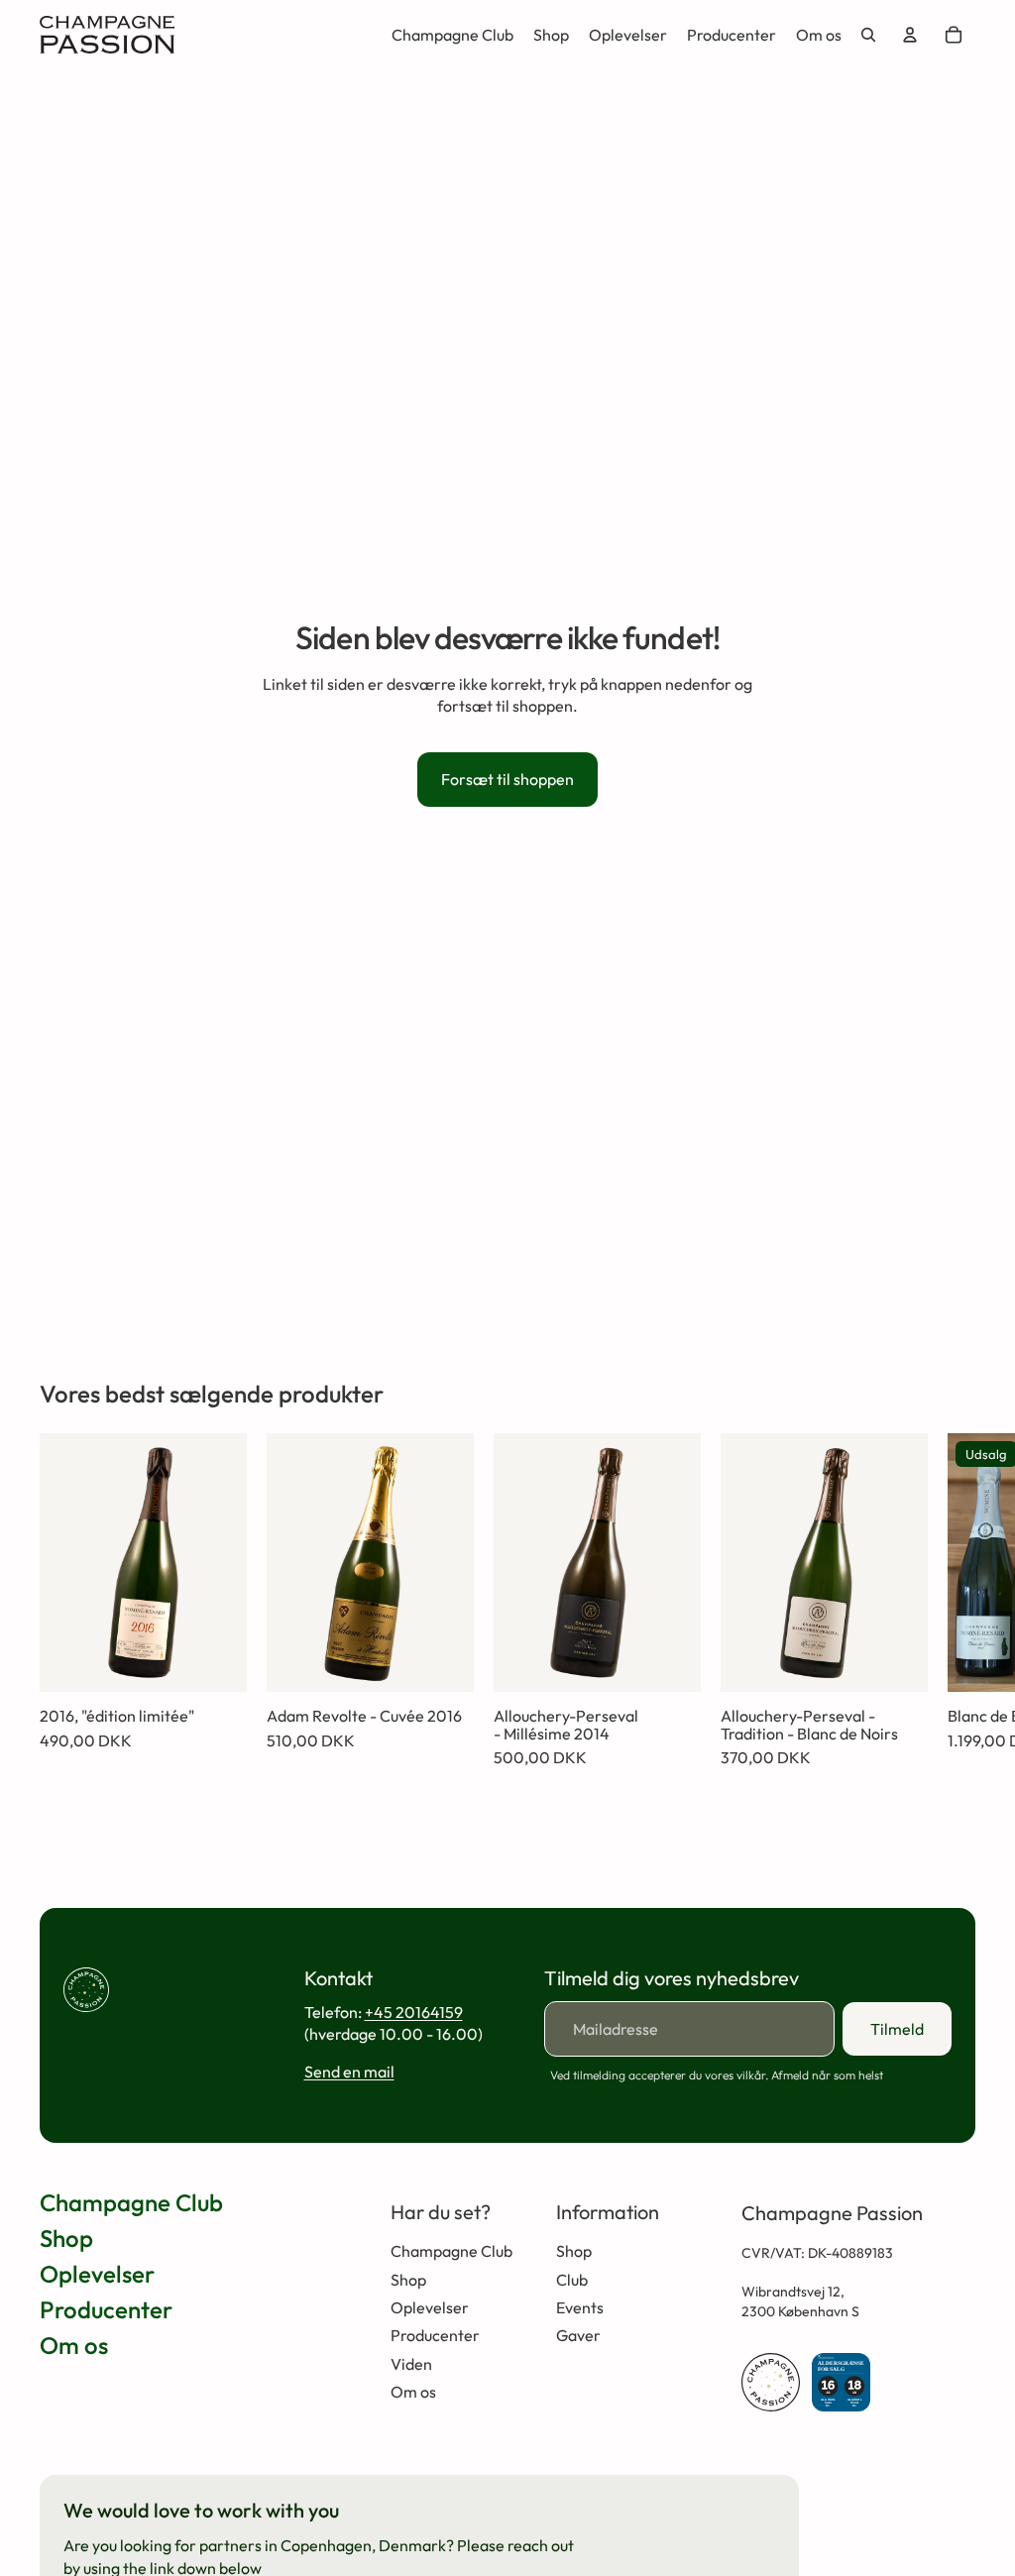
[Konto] (910, 35)
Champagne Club (131, 2202)
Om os (74, 2345)
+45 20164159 (414, 2012)
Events (580, 2307)
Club (572, 2280)
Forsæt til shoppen (507, 779)
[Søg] (868, 35)
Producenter (106, 2309)
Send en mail (349, 2072)
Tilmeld (897, 2029)
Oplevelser (97, 2274)
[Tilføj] (216, 1661)
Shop (66, 2238)
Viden (411, 2364)
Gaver (578, 2335)
